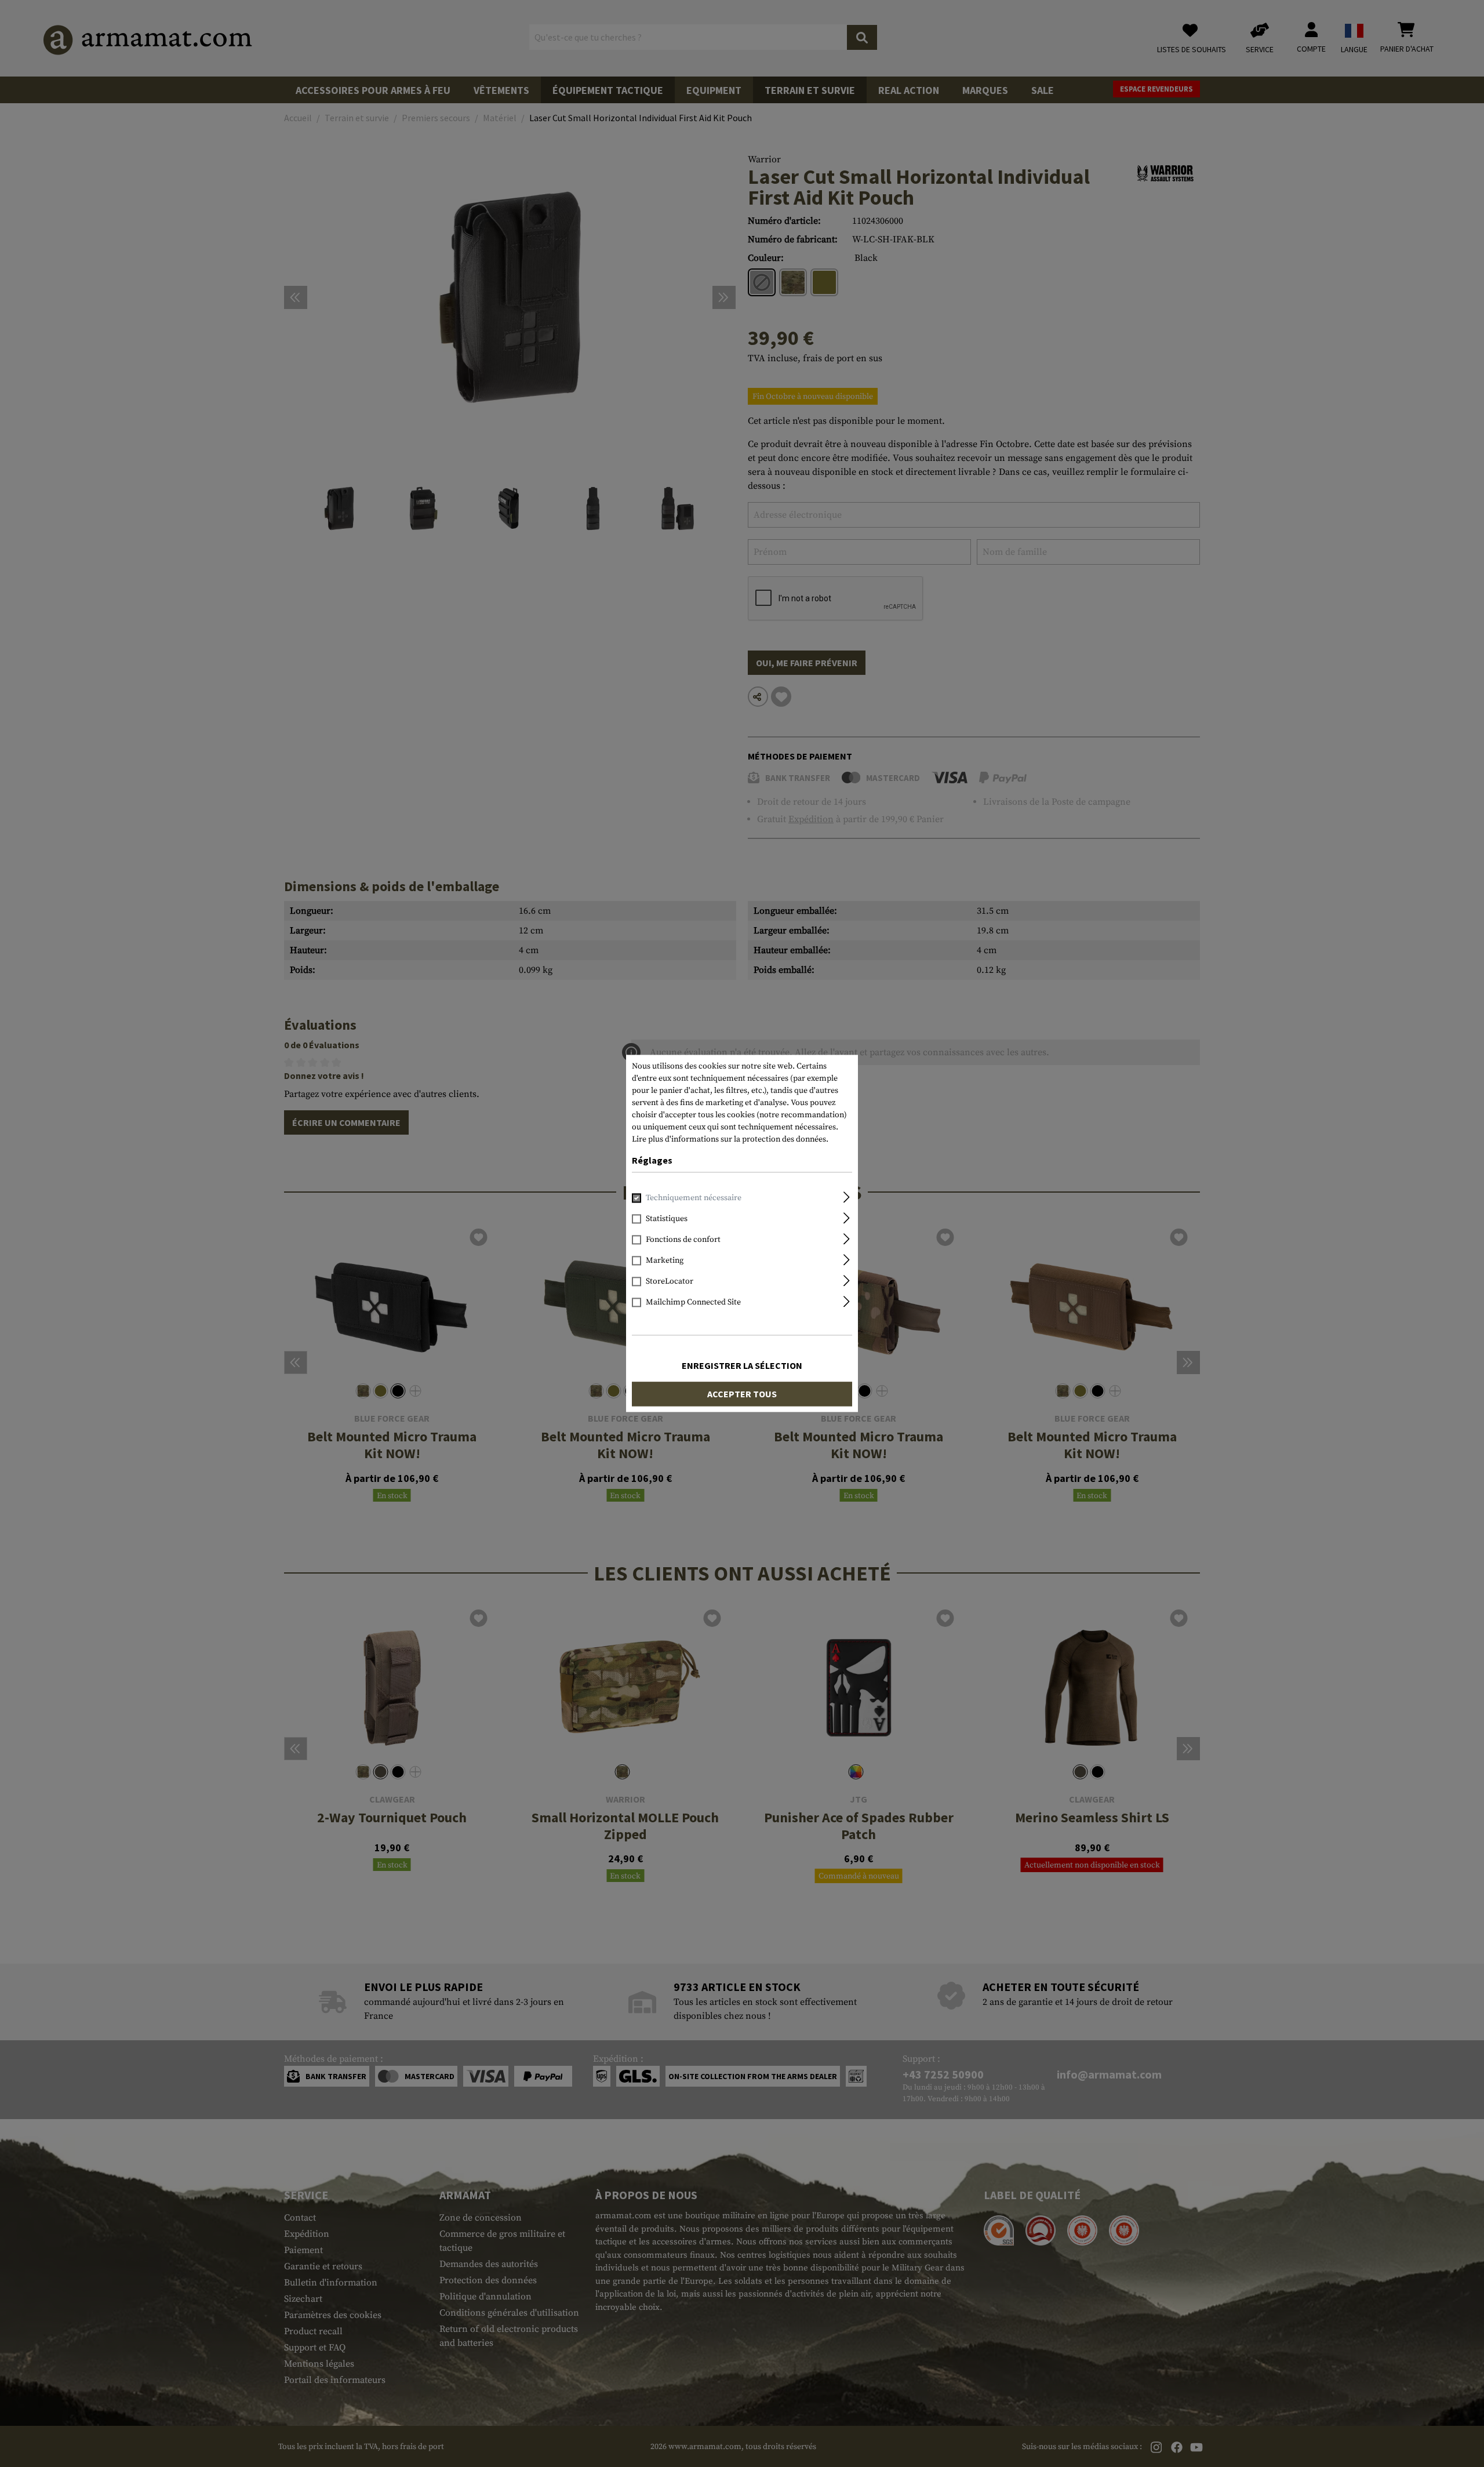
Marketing (665, 1261)
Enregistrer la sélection (742, 1366)
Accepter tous (742, 1394)
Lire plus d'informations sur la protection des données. (730, 1139)
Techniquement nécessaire (694, 1198)
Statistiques (667, 1219)
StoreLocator (670, 1282)
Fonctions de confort (683, 1240)
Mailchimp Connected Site (693, 1303)
